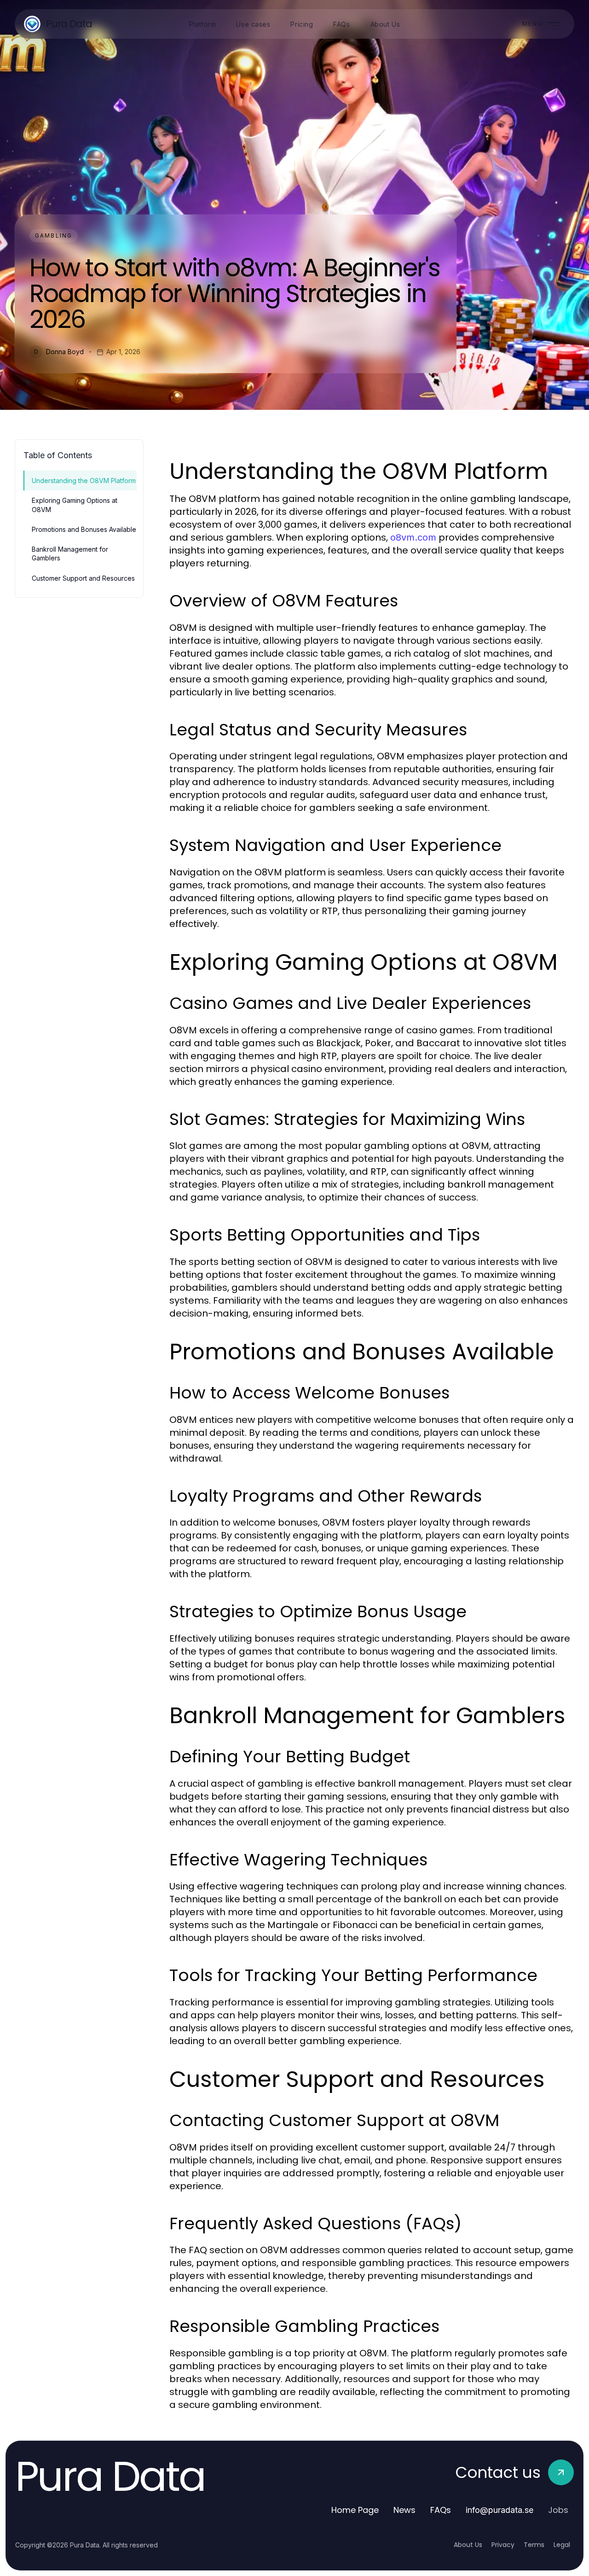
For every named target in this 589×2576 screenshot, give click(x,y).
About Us (468, 2545)
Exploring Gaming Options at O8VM (75, 505)
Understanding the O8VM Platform (84, 481)
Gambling (54, 236)
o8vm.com (413, 537)
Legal (562, 2545)
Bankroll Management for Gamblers (70, 554)
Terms (534, 2545)
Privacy (503, 2545)
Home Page (355, 2510)
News (404, 2510)
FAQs (441, 2510)
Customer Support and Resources (83, 578)
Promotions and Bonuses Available (84, 529)
